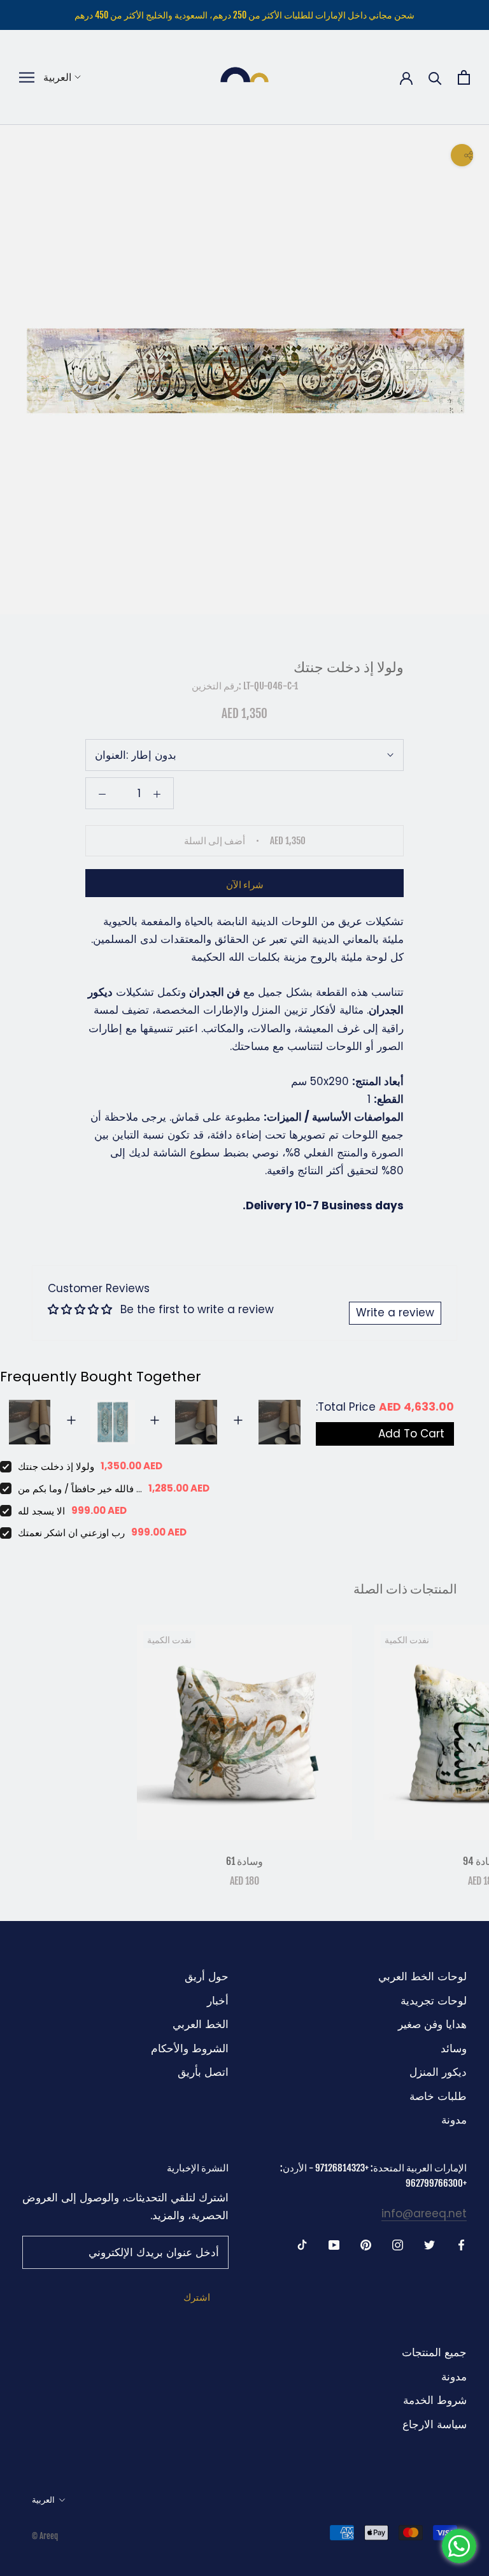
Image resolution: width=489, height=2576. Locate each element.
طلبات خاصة (438, 2096)
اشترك (197, 2297)
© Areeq (45, 2536)
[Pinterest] (366, 2244)
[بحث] (435, 77)
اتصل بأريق (203, 2072)
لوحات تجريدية (434, 2001)
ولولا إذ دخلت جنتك (56, 1466)
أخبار (218, 2001)
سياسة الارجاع (435, 2424)
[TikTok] (302, 2244)
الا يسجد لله (41, 1511)
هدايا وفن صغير (432, 2024)
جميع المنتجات (434, 2352)
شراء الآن (245, 885)
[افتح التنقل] (27, 77)
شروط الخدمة (435, 2400)
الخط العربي (201, 2024)
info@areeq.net (424, 2213)
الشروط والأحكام (190, 2048)
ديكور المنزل (438, 2072)
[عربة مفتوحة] (464, 77)
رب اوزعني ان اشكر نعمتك (71, 1533)
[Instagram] (398, 2244)
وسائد (454, 2048)
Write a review (395, 1313)
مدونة (454, 2120)
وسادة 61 (244, 1861)
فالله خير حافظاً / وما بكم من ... (80, 1489)
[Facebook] (461, 2244)
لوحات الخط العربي (422, 1976)
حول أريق (207, 1976)
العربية (57, 77)
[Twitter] (429, 2244)
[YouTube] (334, 2244)
